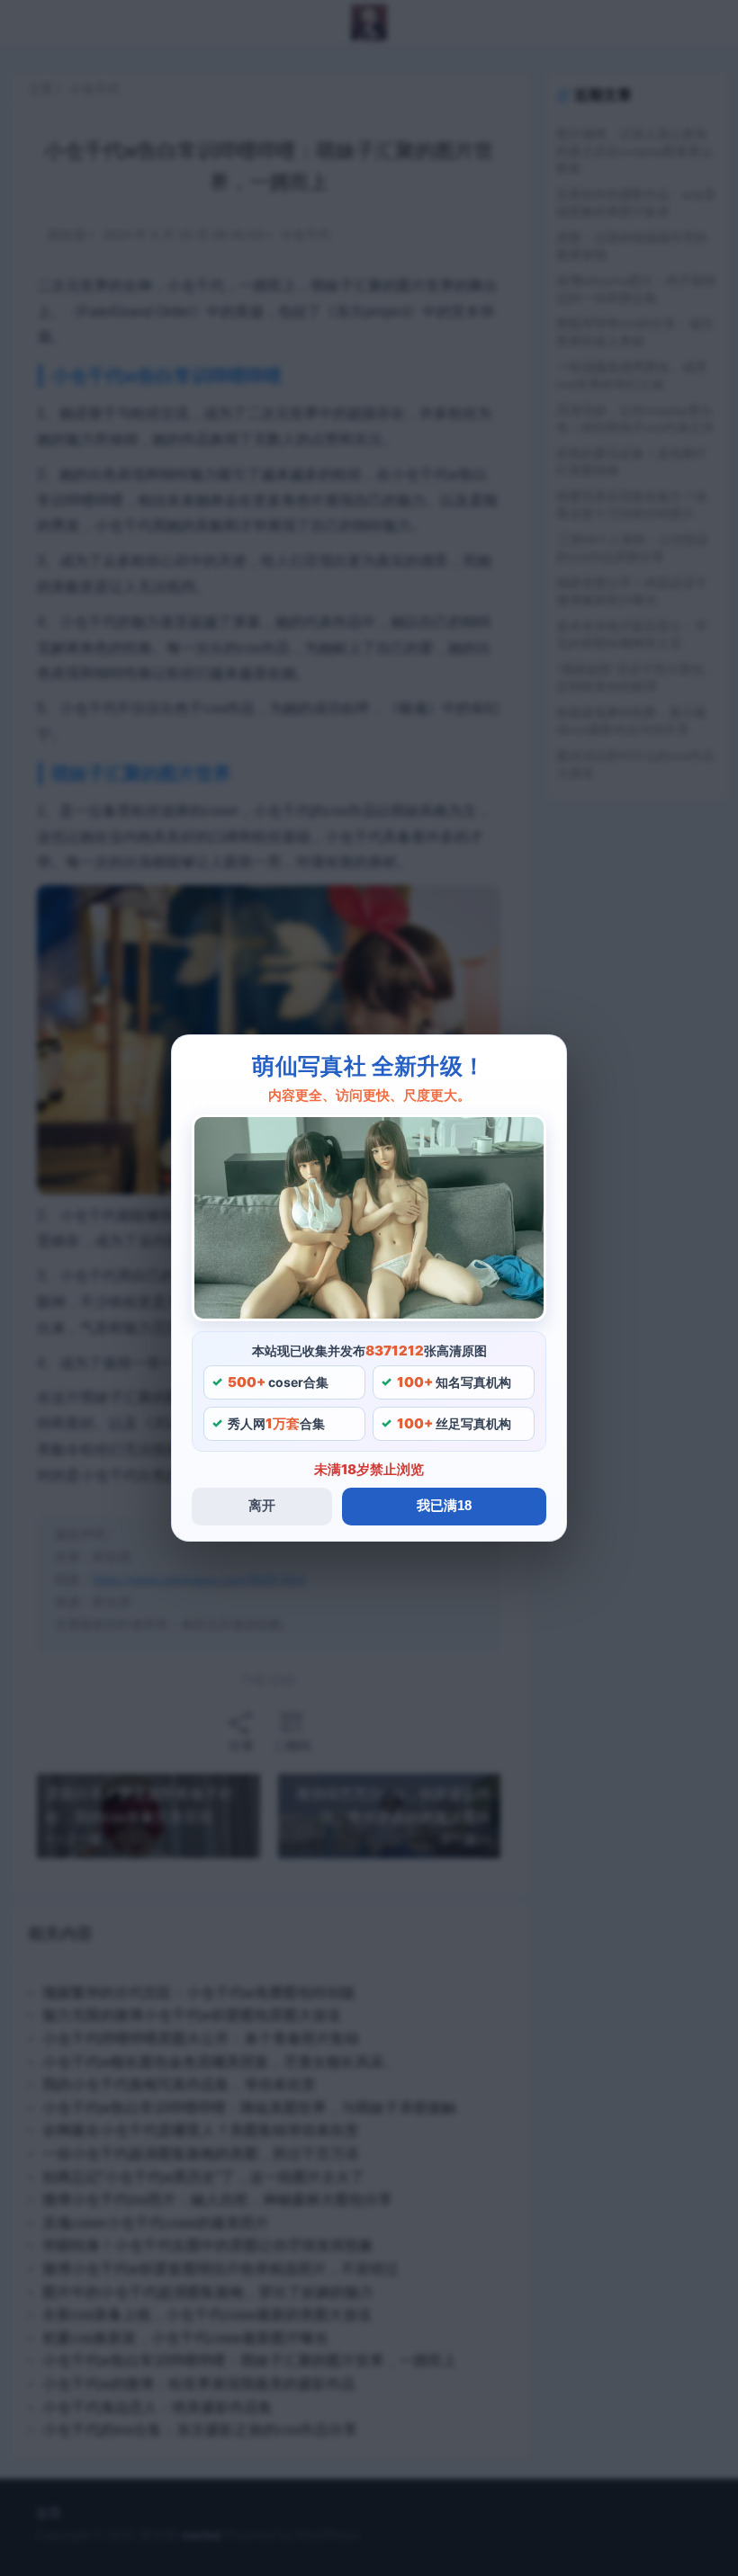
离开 (262, 1505)
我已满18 (444, 1505)
